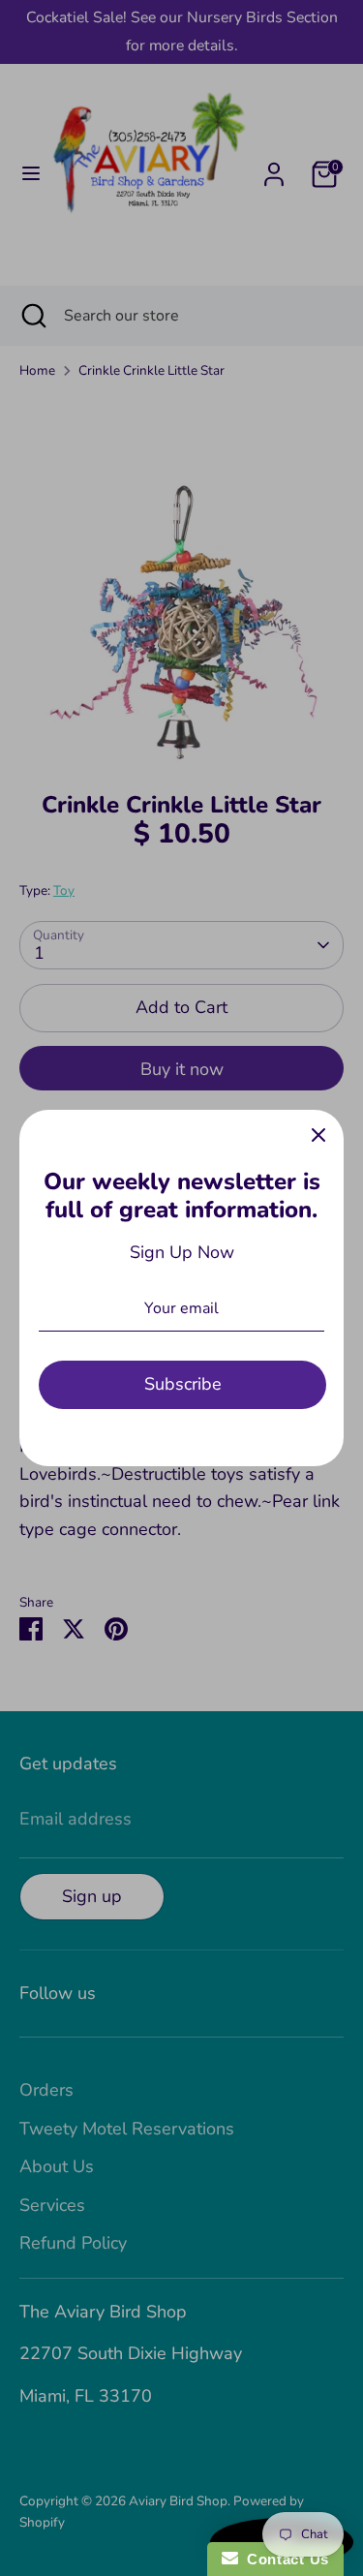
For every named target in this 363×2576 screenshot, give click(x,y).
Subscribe (183, 1384)
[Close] (318, 1135)
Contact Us (284, 2559)
